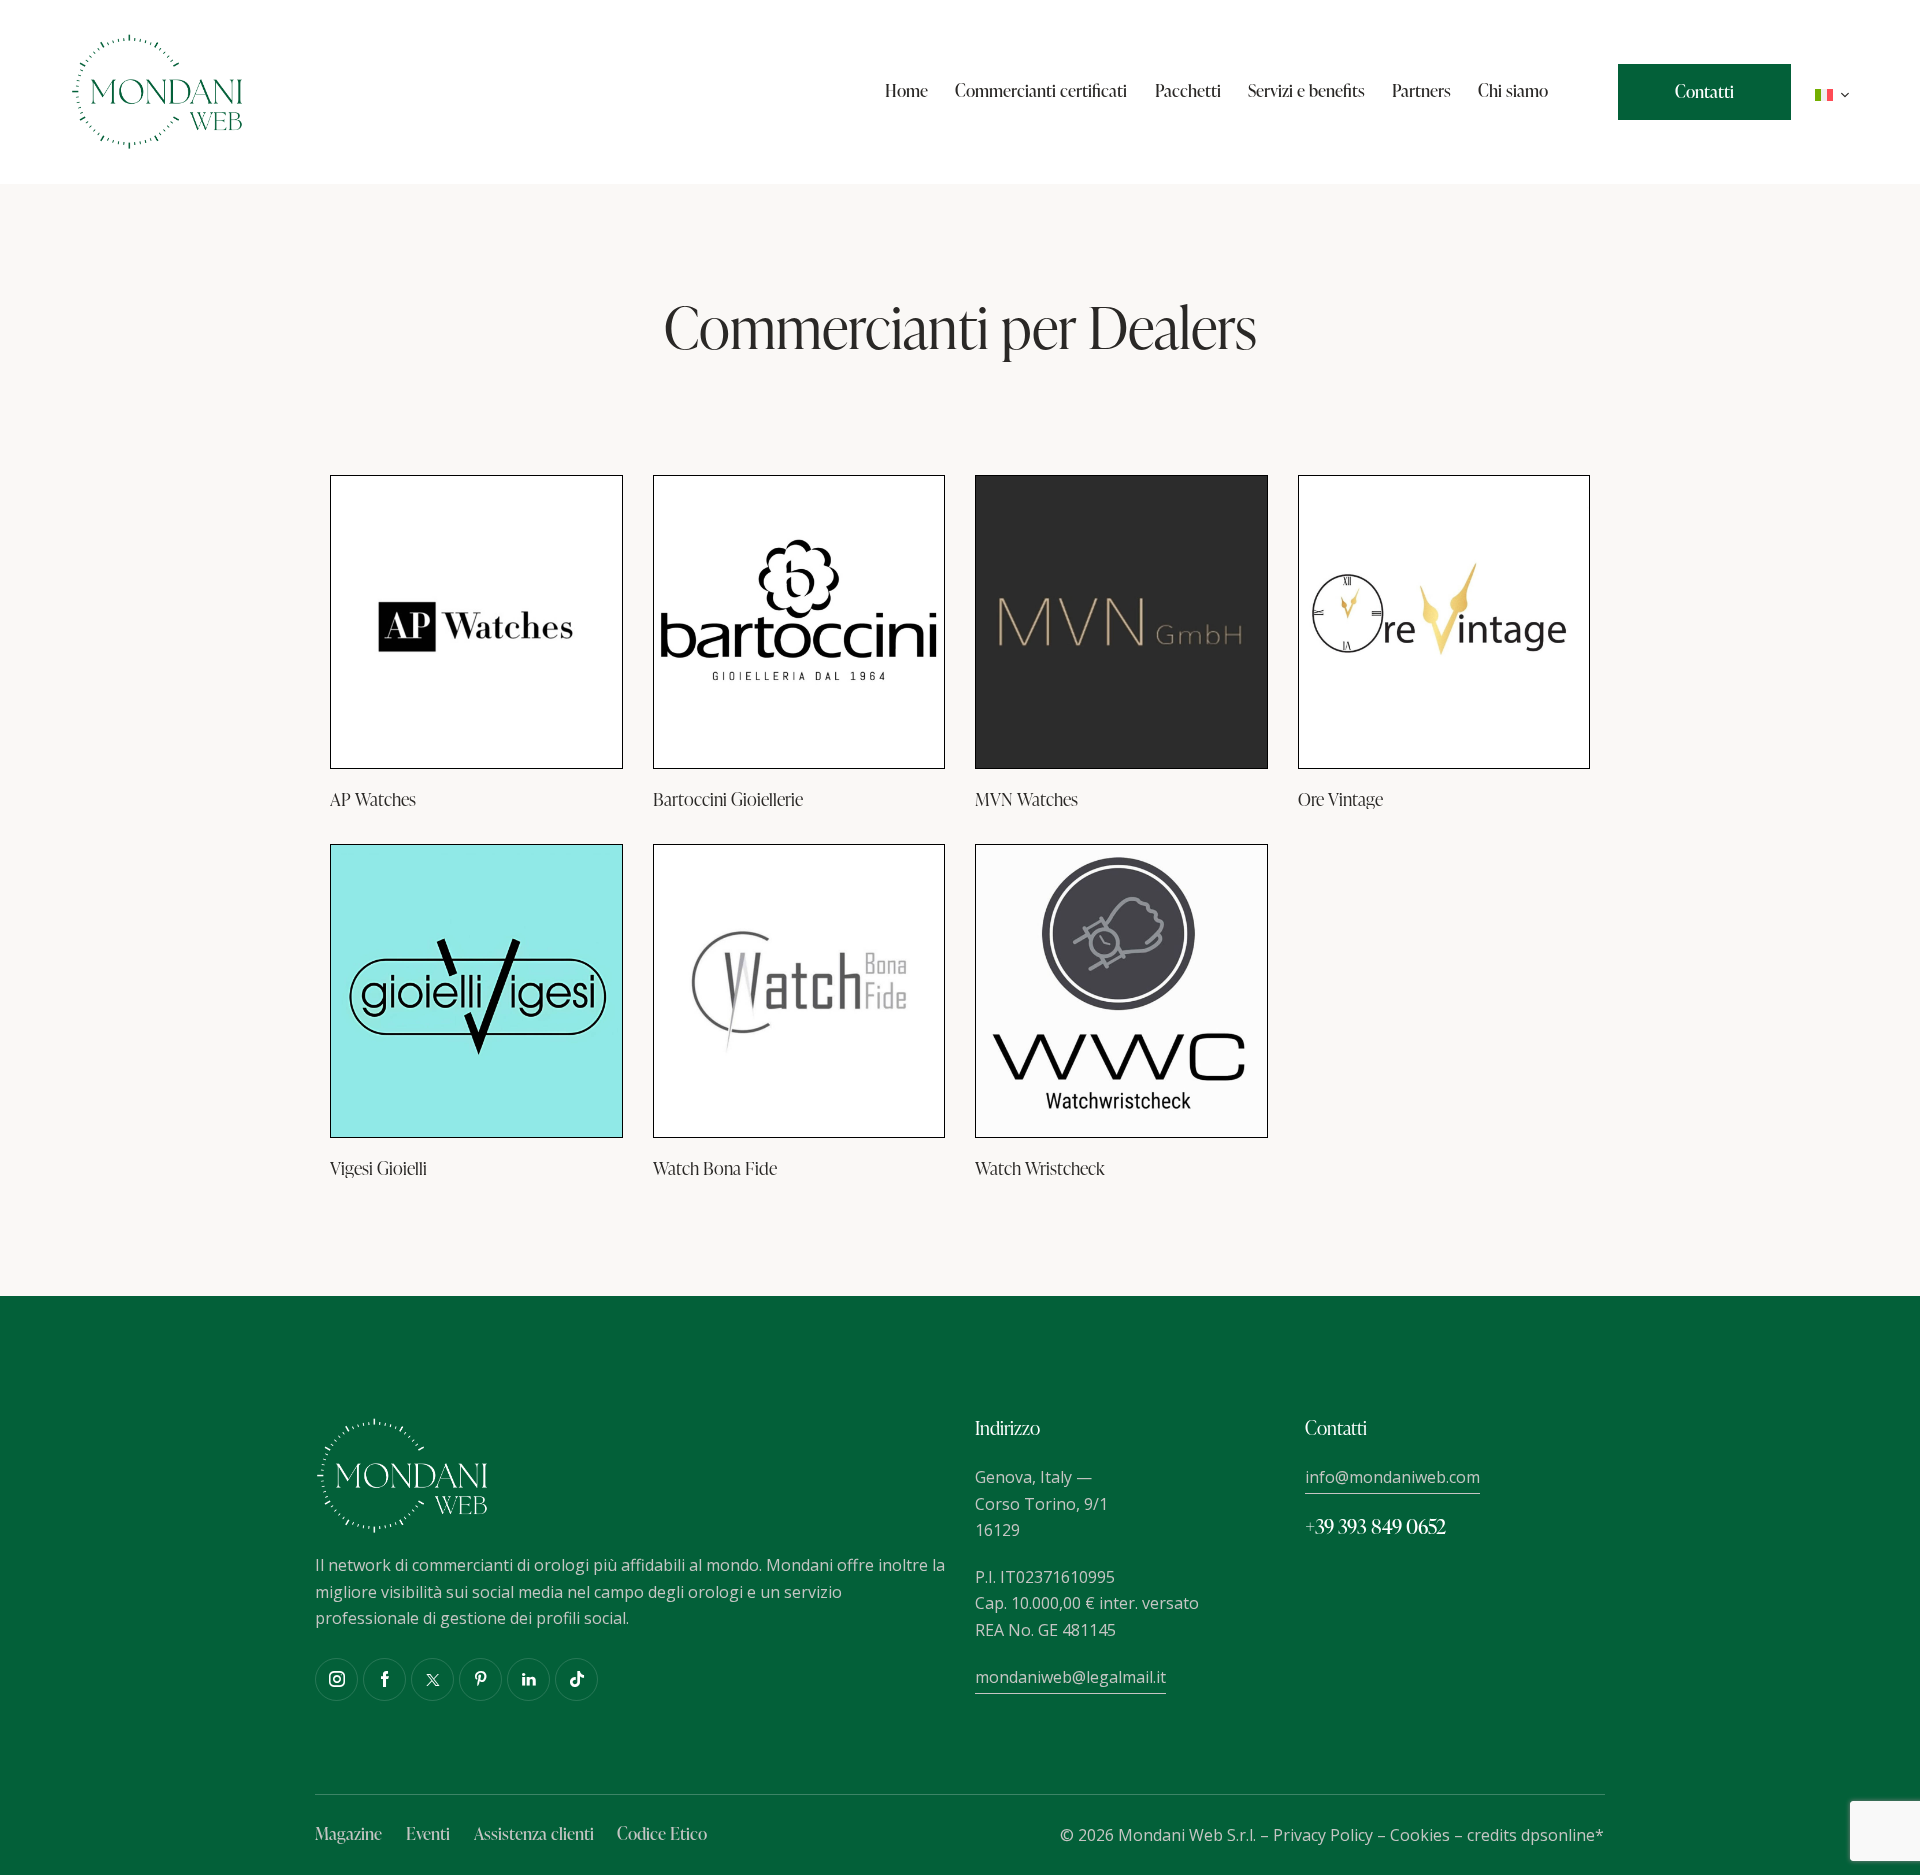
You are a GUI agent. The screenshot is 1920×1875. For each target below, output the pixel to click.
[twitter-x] (432, 1679)
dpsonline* (1562, 1835)
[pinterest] (480, 1679)
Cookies (1420, 1835)
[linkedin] (528, 1679)
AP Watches (373, 799)
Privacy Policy (1323, 1835)
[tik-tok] (576, 1679)
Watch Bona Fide (715, 1168)
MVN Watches (1026, 799)
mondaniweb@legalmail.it (1070, 1677)
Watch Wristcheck (1040, 1168)
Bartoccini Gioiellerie (728, 799)
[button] (1832, 92)
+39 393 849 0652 (1375, 1526)
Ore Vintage (1340, 799)
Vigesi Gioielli (378, 1168)
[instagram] (336, 1679)
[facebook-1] (384, 1679)
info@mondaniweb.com (1392, 1477)
